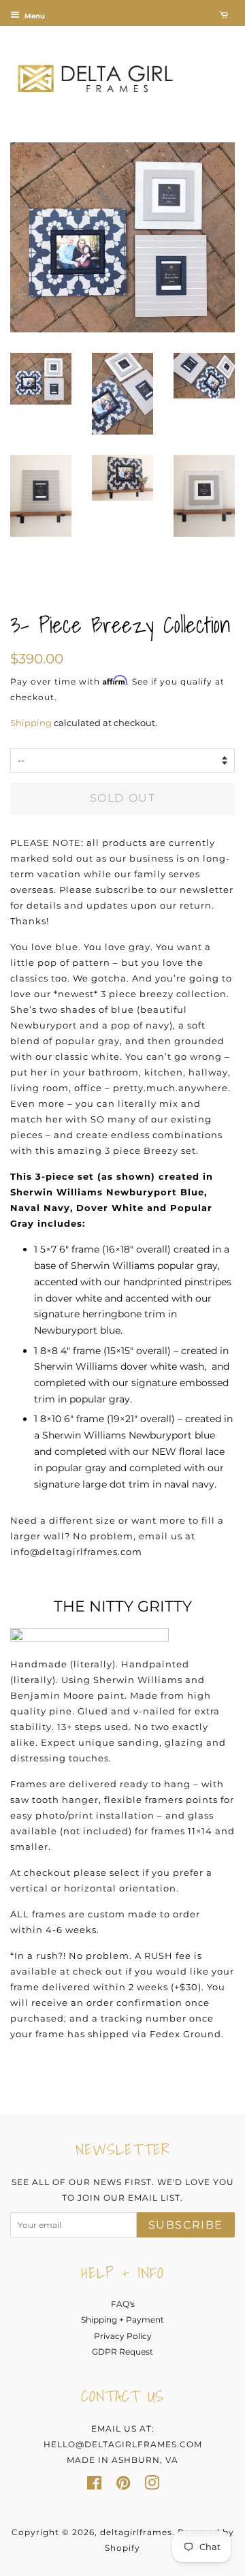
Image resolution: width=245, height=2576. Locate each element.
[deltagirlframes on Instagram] (152, 2486)
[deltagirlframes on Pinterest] (123, 2486)
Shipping (31, 723)
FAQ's (123, 2304)
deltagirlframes (136, 2532)
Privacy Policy (123, 2336)
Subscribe (186, 2225)
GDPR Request (122, 2352)
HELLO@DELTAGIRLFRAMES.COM (123, 2444)
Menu (34, 16)
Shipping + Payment (122, 2320)
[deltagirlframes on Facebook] (94, 2486)
